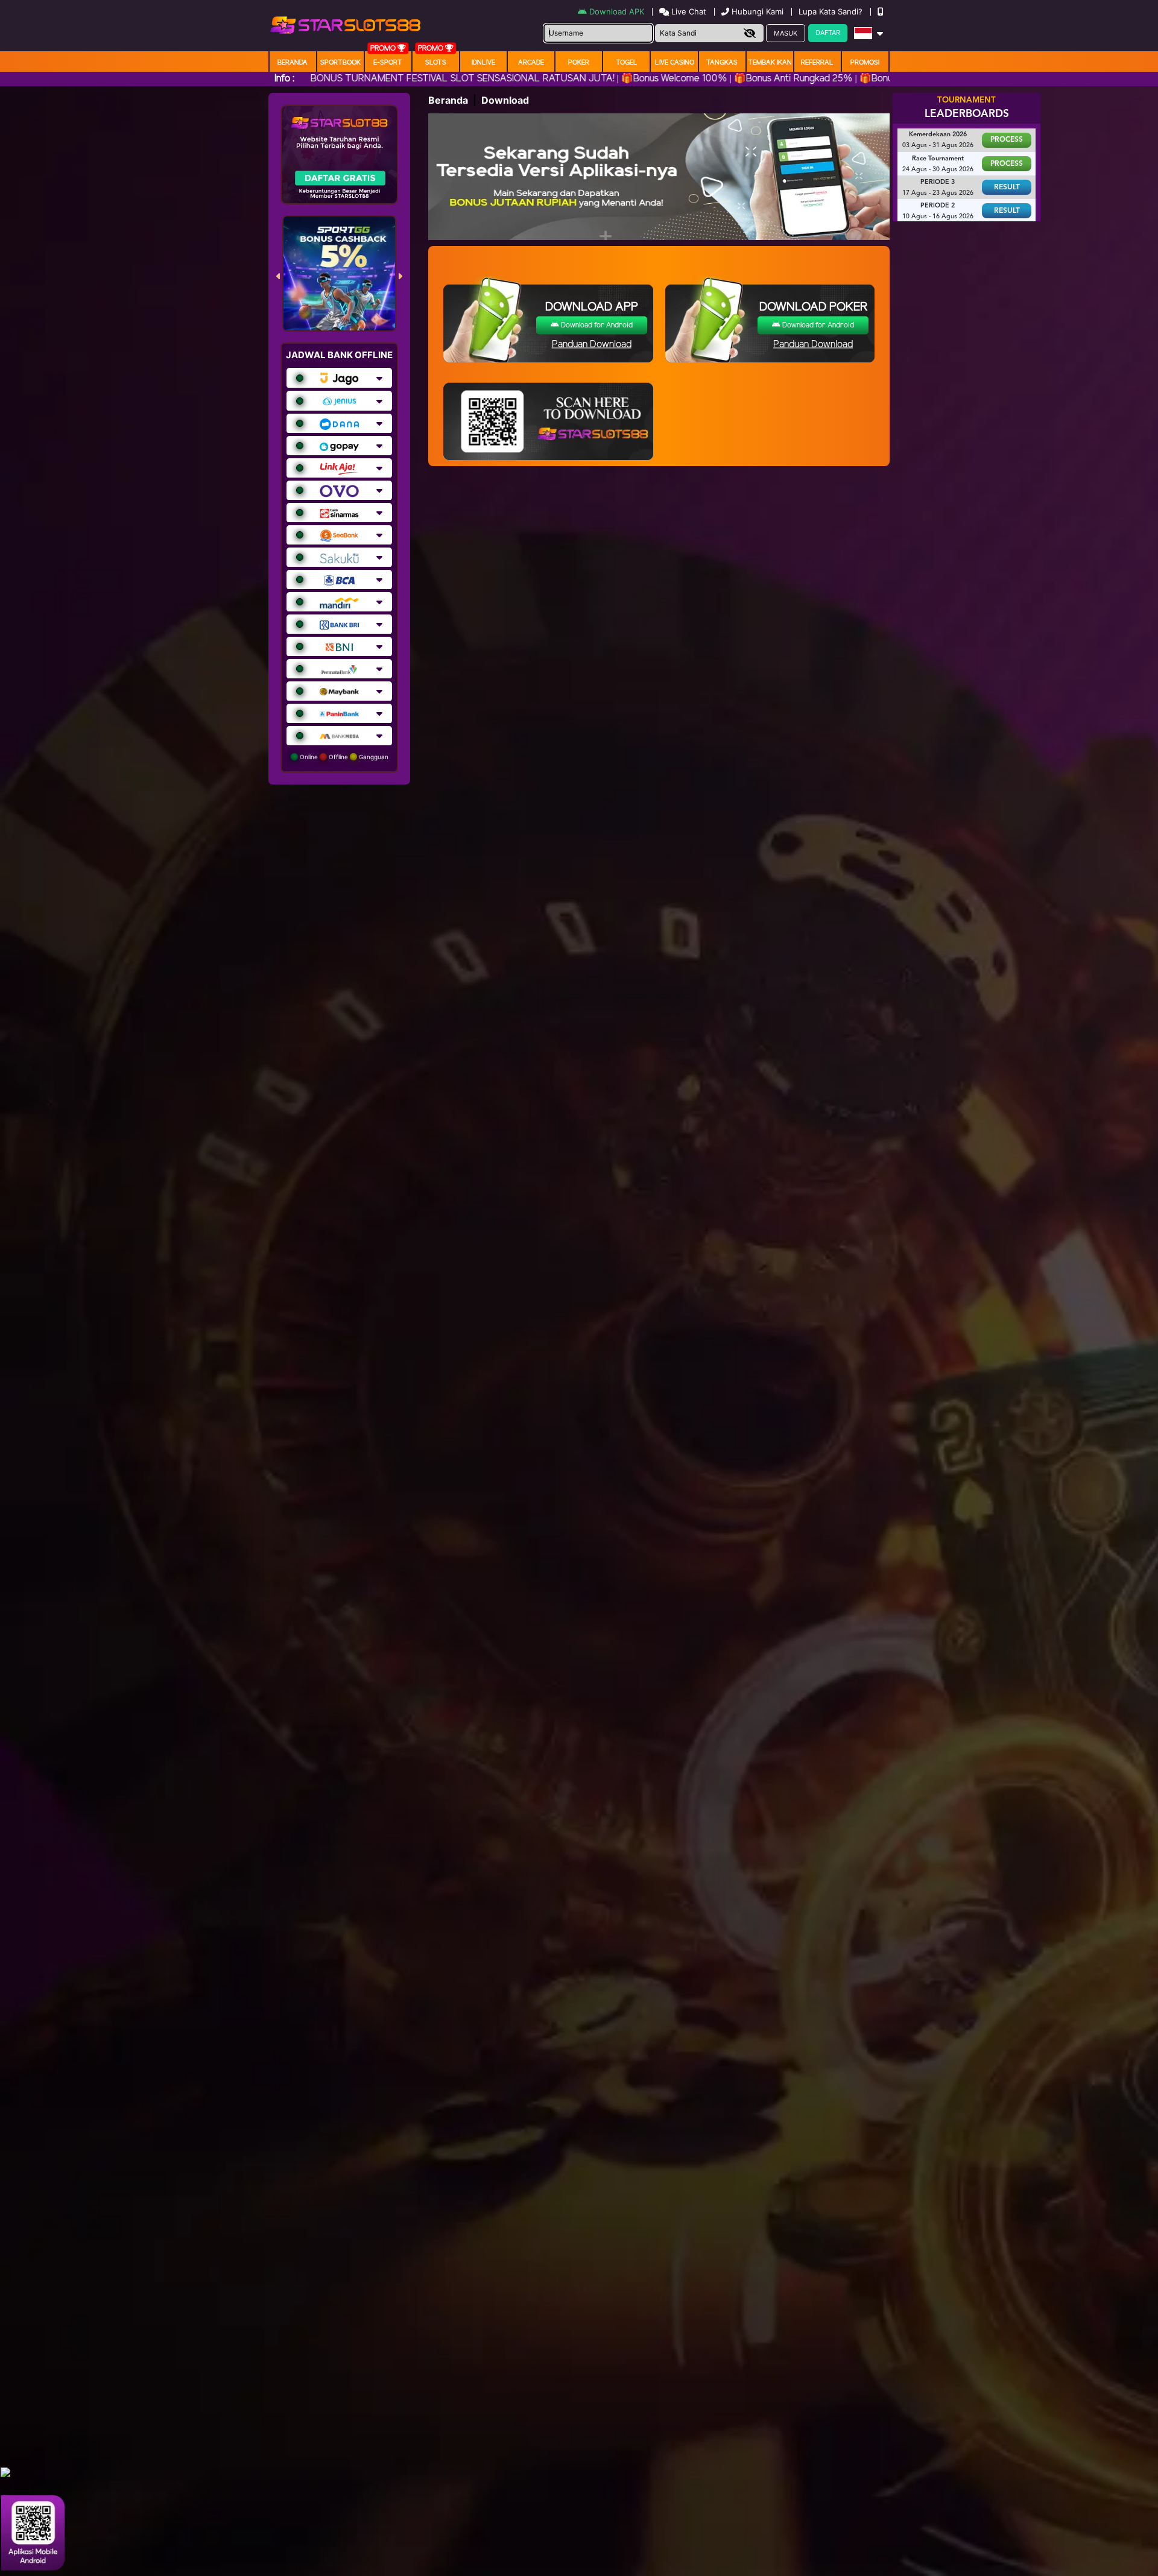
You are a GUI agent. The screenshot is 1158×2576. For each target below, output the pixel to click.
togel (627, 63)
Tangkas (722, 63)
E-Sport (388, 63)
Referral (817, 63)
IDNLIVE (483, 63)
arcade (531, 63)
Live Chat (688, 11)
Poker (579, 63)
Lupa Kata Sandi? (832, 11)
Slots (436, 63)
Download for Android (596, 325)
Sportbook (340, 63)
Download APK (617, 11)
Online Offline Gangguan (343, 757)
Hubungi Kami (758, 11)
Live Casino (675, 63)
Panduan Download (592, 345)
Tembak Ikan (770, 63)
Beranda (293, 63)
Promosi (865, 63)
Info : (284, 79)
